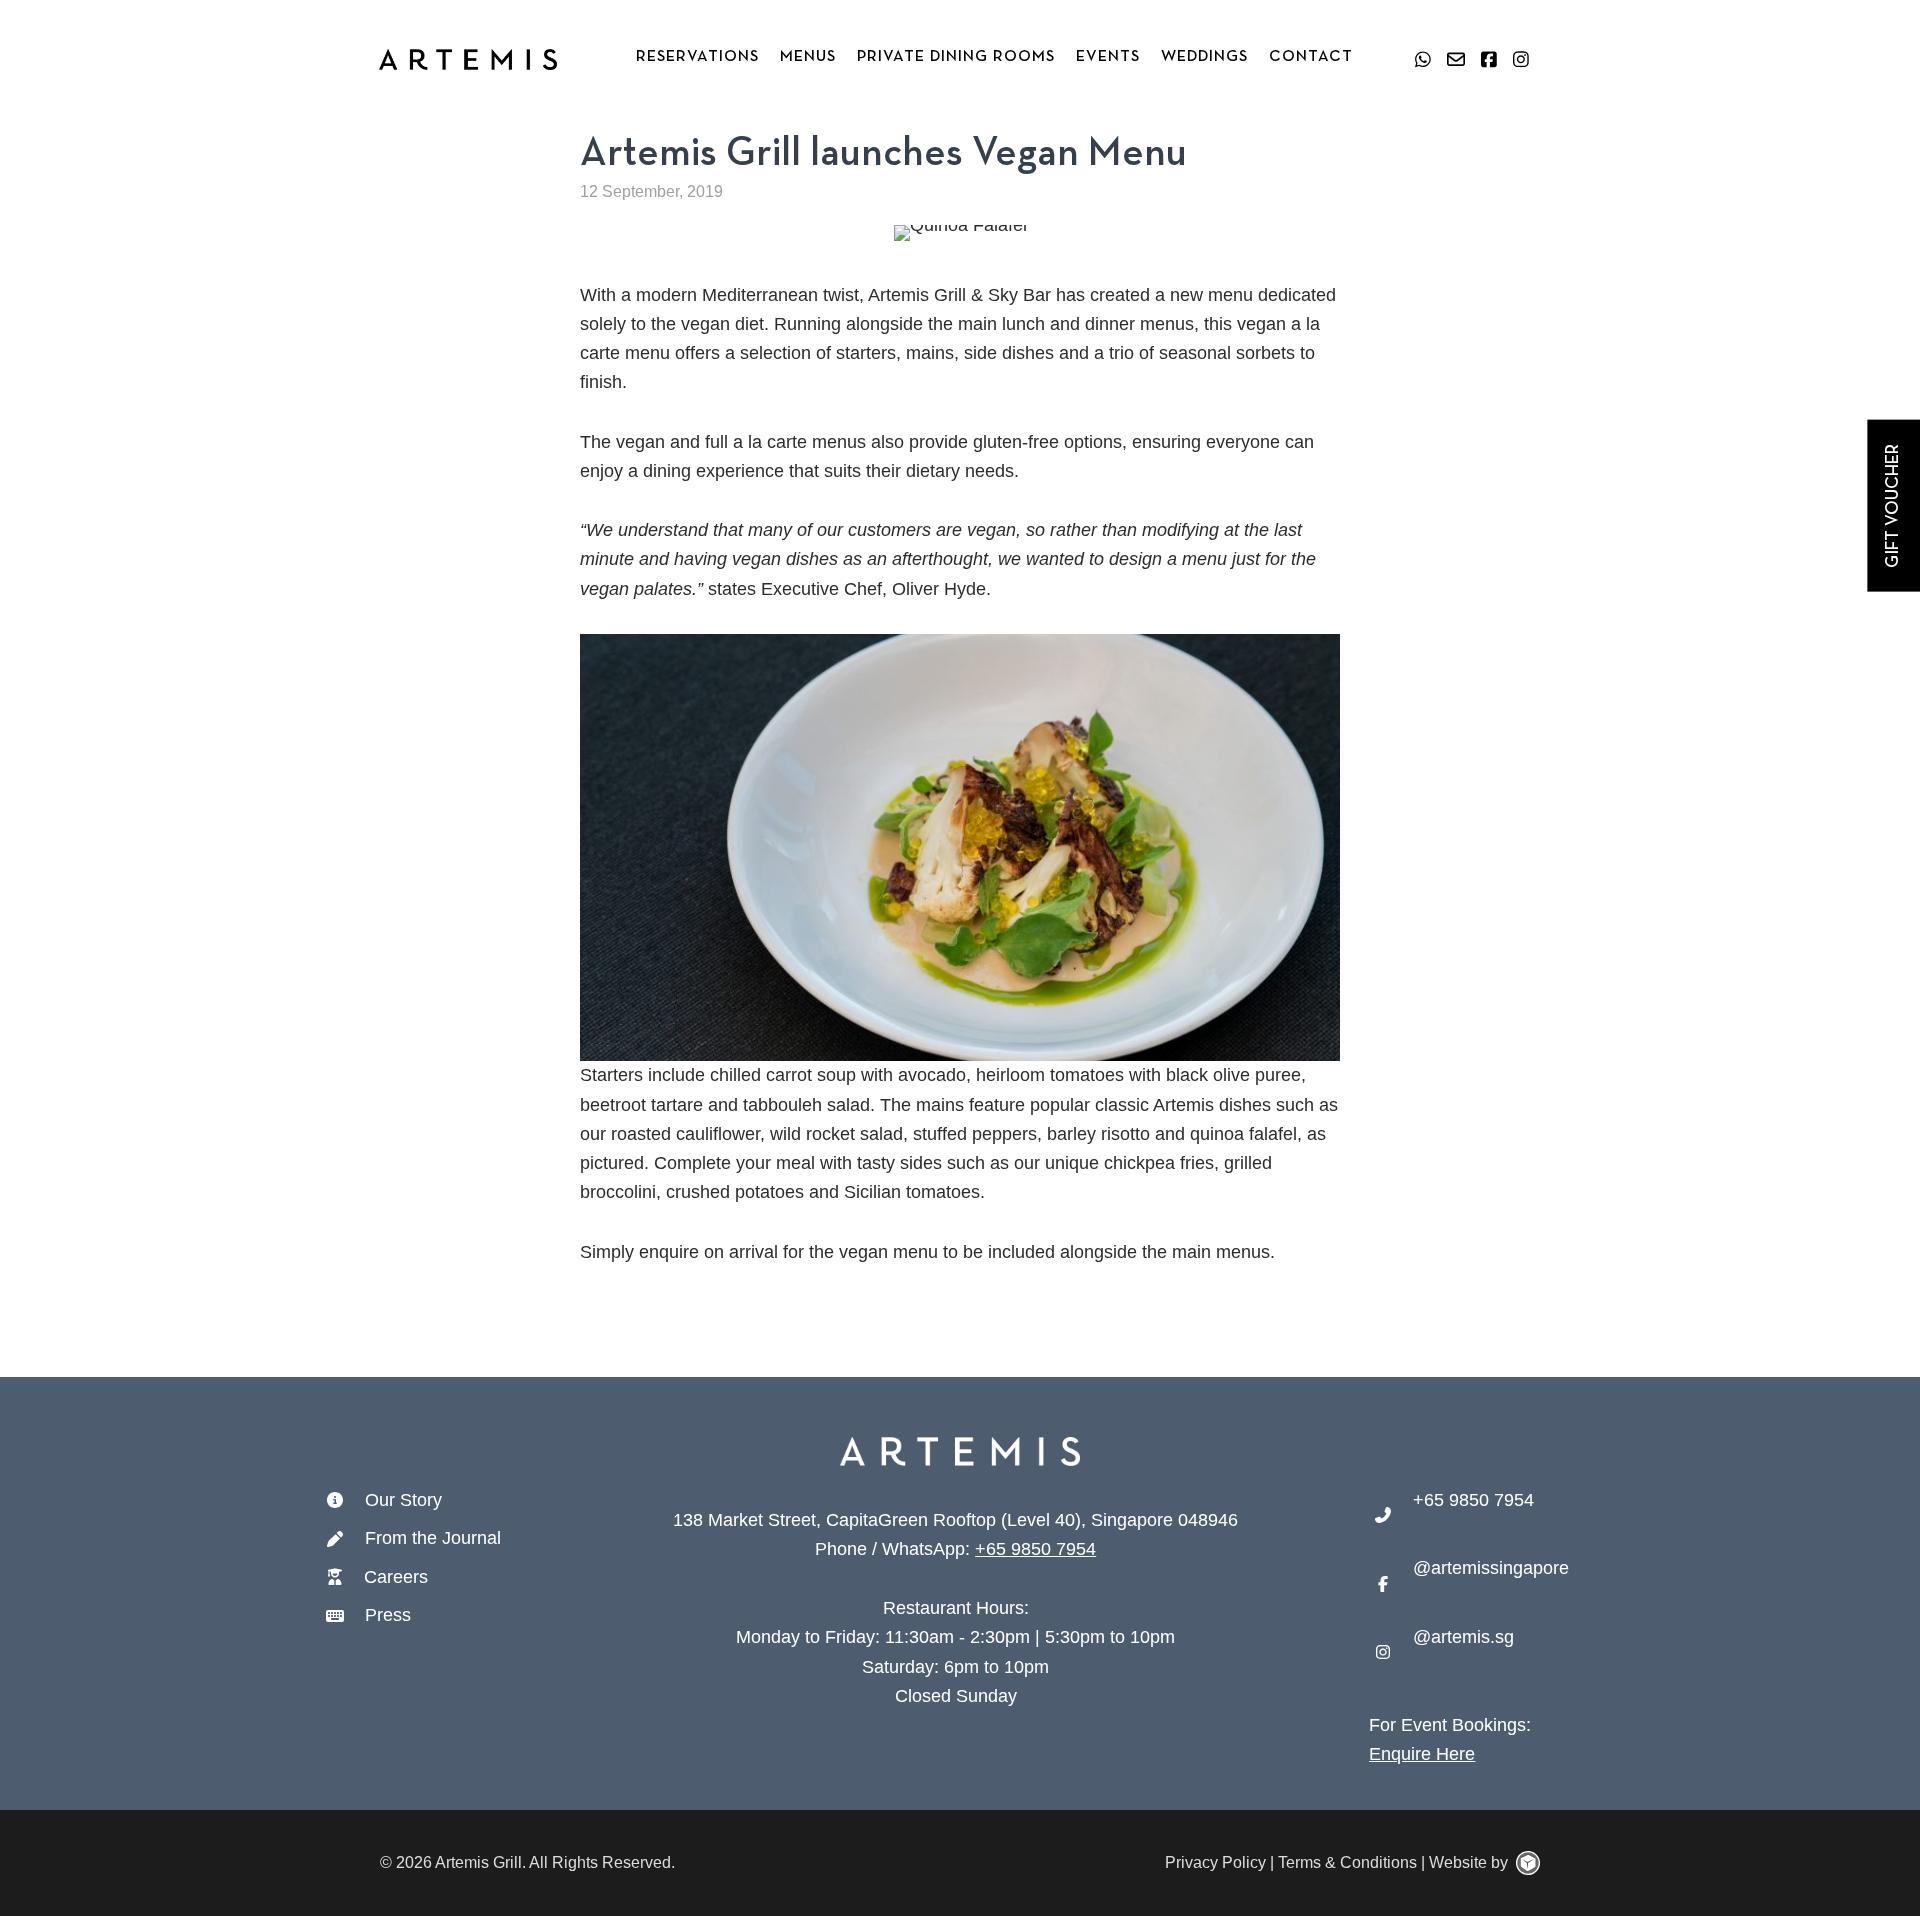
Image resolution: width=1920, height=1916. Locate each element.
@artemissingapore (1491, 1568)
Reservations (697, 57)
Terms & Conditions (1347, 1862)
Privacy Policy (1215, 1862)
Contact (1311, 57)
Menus (808, 57)
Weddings (1204, 57)
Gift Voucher (1893, 506)
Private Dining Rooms (956, 57)
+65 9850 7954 (1035, 1549)
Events (1108, 57)
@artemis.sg (1463, 1637)
